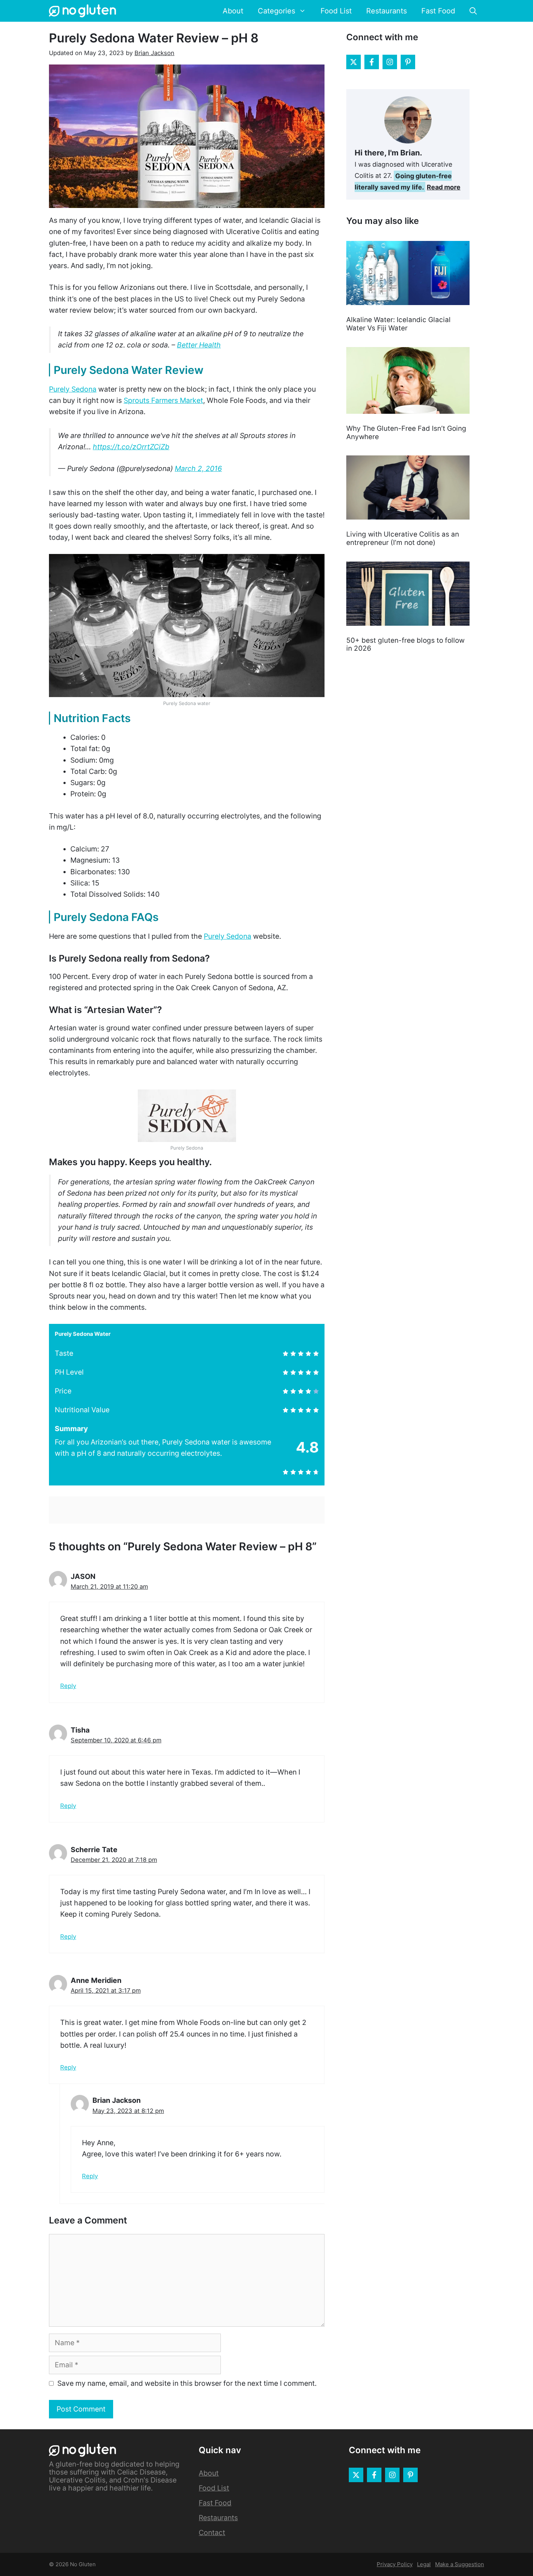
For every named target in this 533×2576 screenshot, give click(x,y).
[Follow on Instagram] (390, 62)
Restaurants (387, 11)
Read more (444, 187)
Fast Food (438, 11)
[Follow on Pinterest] (408, 62)
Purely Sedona (73, 389)
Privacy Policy (395, 2564)
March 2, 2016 (198, 468)
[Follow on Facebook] (372, 62)
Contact (212, 2533)
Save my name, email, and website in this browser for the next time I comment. (187, 2383)
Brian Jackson (154, 53)
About (233, 11)
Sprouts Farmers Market (163, 400)
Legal (424, 2564)
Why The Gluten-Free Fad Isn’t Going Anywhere (406, 433)
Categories (276, 11)
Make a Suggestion (460, 2564)
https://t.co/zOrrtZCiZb (131, 447)
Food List (336, 11)
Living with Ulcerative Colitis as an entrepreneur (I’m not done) (403, 538)
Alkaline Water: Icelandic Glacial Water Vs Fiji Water (398, 324)
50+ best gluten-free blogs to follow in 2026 (405, 645)
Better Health (199, 345)
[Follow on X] (354, 62)
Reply (68, 1686)
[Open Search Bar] (473, 11)
